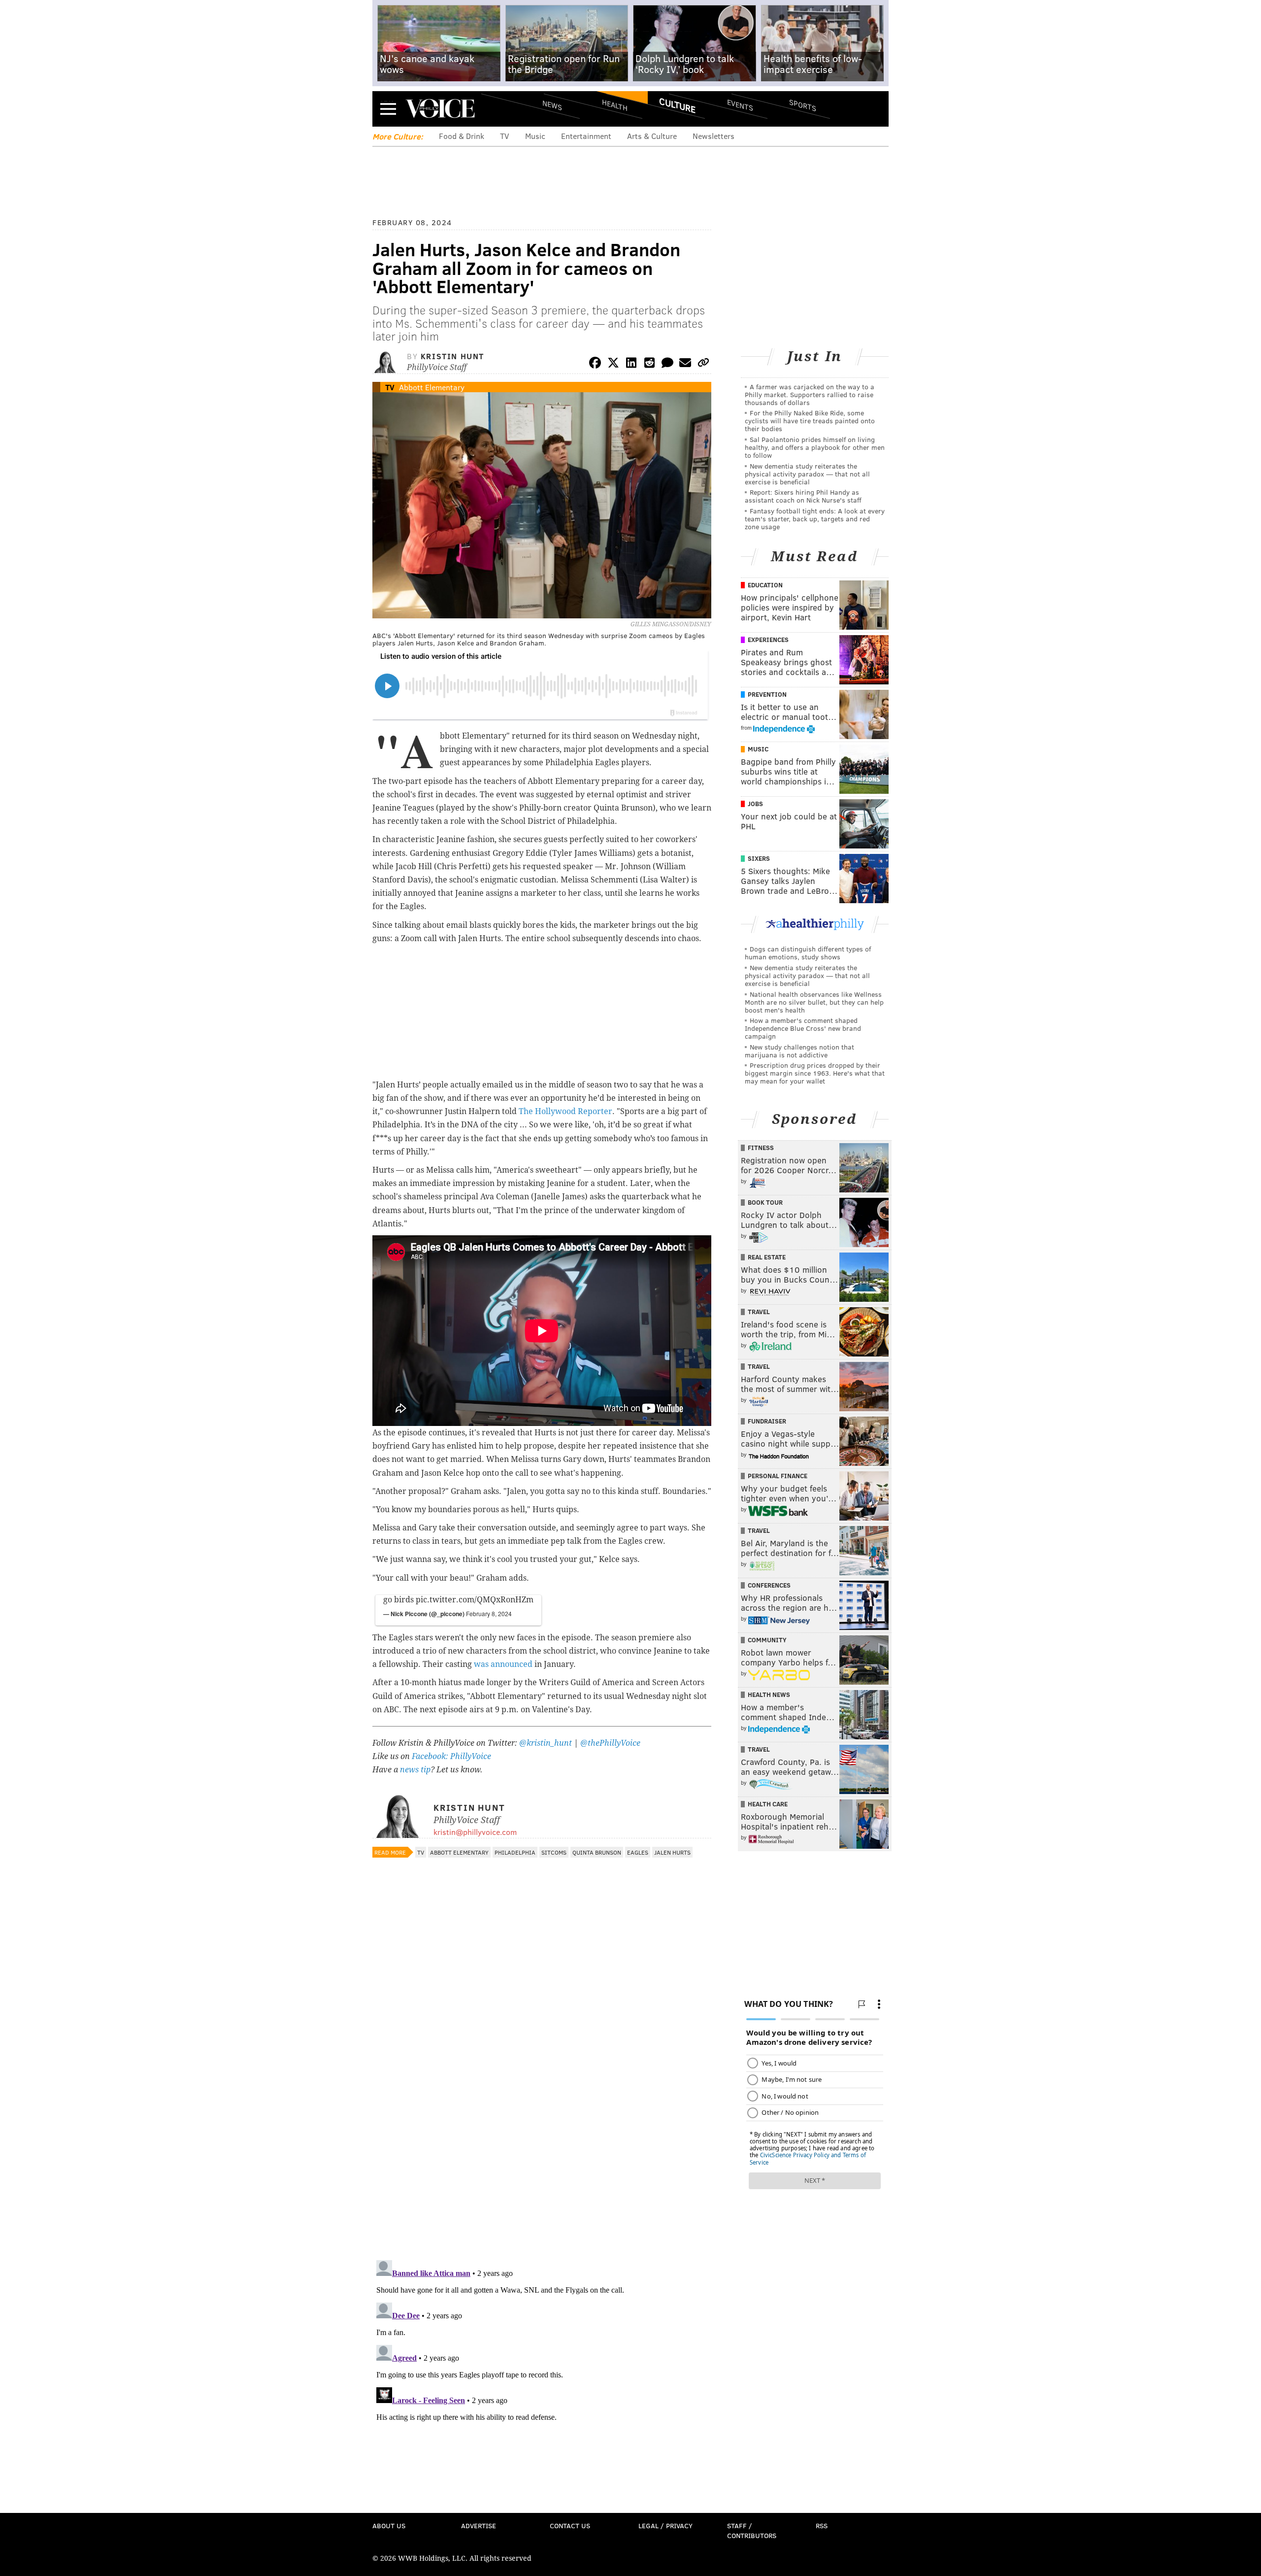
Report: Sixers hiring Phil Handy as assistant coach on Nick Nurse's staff (803, 496)
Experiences (768, 640)
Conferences (769, 1585)
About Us (389, 2525)
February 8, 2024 (489, 1613)
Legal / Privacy (665, 2525)
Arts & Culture (652, 136)
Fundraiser (767, 1421)
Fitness (761, 1148)
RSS (822, 2525)
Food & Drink (462, 136)
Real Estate (767, 1257)
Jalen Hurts (672, 1852)
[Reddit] (649, 364)
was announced (503, 1664)
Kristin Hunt (452, 356)
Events (740, 105)
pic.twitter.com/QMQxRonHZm (475, 1600)
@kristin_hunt (547, 1743)
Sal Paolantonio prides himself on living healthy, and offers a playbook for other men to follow (815, 447)
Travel (759, 1312)
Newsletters (713, 136)
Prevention (767, 694)
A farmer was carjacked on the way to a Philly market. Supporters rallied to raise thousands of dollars (810, 394)
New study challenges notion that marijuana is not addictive (799, 1051)
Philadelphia (515, 1852)
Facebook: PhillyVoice (451, 1756)
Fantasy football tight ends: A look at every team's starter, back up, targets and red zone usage (815, 519)
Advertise (479, 2525)
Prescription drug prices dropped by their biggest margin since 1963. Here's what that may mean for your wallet (815, 1073)
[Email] (685, 364)
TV (505, 136)
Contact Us (570, 2525)
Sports (803, 105)
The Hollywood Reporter (565, 1111)
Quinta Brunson (597, 1852)
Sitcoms (554, 1852)
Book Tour (765, 1202)
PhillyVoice (440, 108)
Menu (388, 109)
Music (535, 136)
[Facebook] (595, 364)
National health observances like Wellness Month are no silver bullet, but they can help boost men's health (814, 1002)
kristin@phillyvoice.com (475, 1832)
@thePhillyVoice (610, 1743)
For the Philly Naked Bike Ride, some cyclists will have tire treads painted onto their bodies (810, 421)
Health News (769, 1695)
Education (765, 585)
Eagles (638, 1852)
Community (767, 1640)
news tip (415, 1770)
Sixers (759, 858)
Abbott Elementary (432, 387)
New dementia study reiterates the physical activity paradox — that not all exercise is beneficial (807, 474)
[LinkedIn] (631, 364)
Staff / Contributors (752, 2530)
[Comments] (667, 364)
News (552, 105)
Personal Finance (778, 1476)
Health (615, 105)
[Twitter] (613, 364)
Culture (677, 105)
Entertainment (586, 136)
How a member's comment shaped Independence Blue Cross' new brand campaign (803, 1028)
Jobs (755, 804)
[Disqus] (542, 2125)
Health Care (768, 1804)
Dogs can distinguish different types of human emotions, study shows (808, 953)
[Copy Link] (703, 364)
